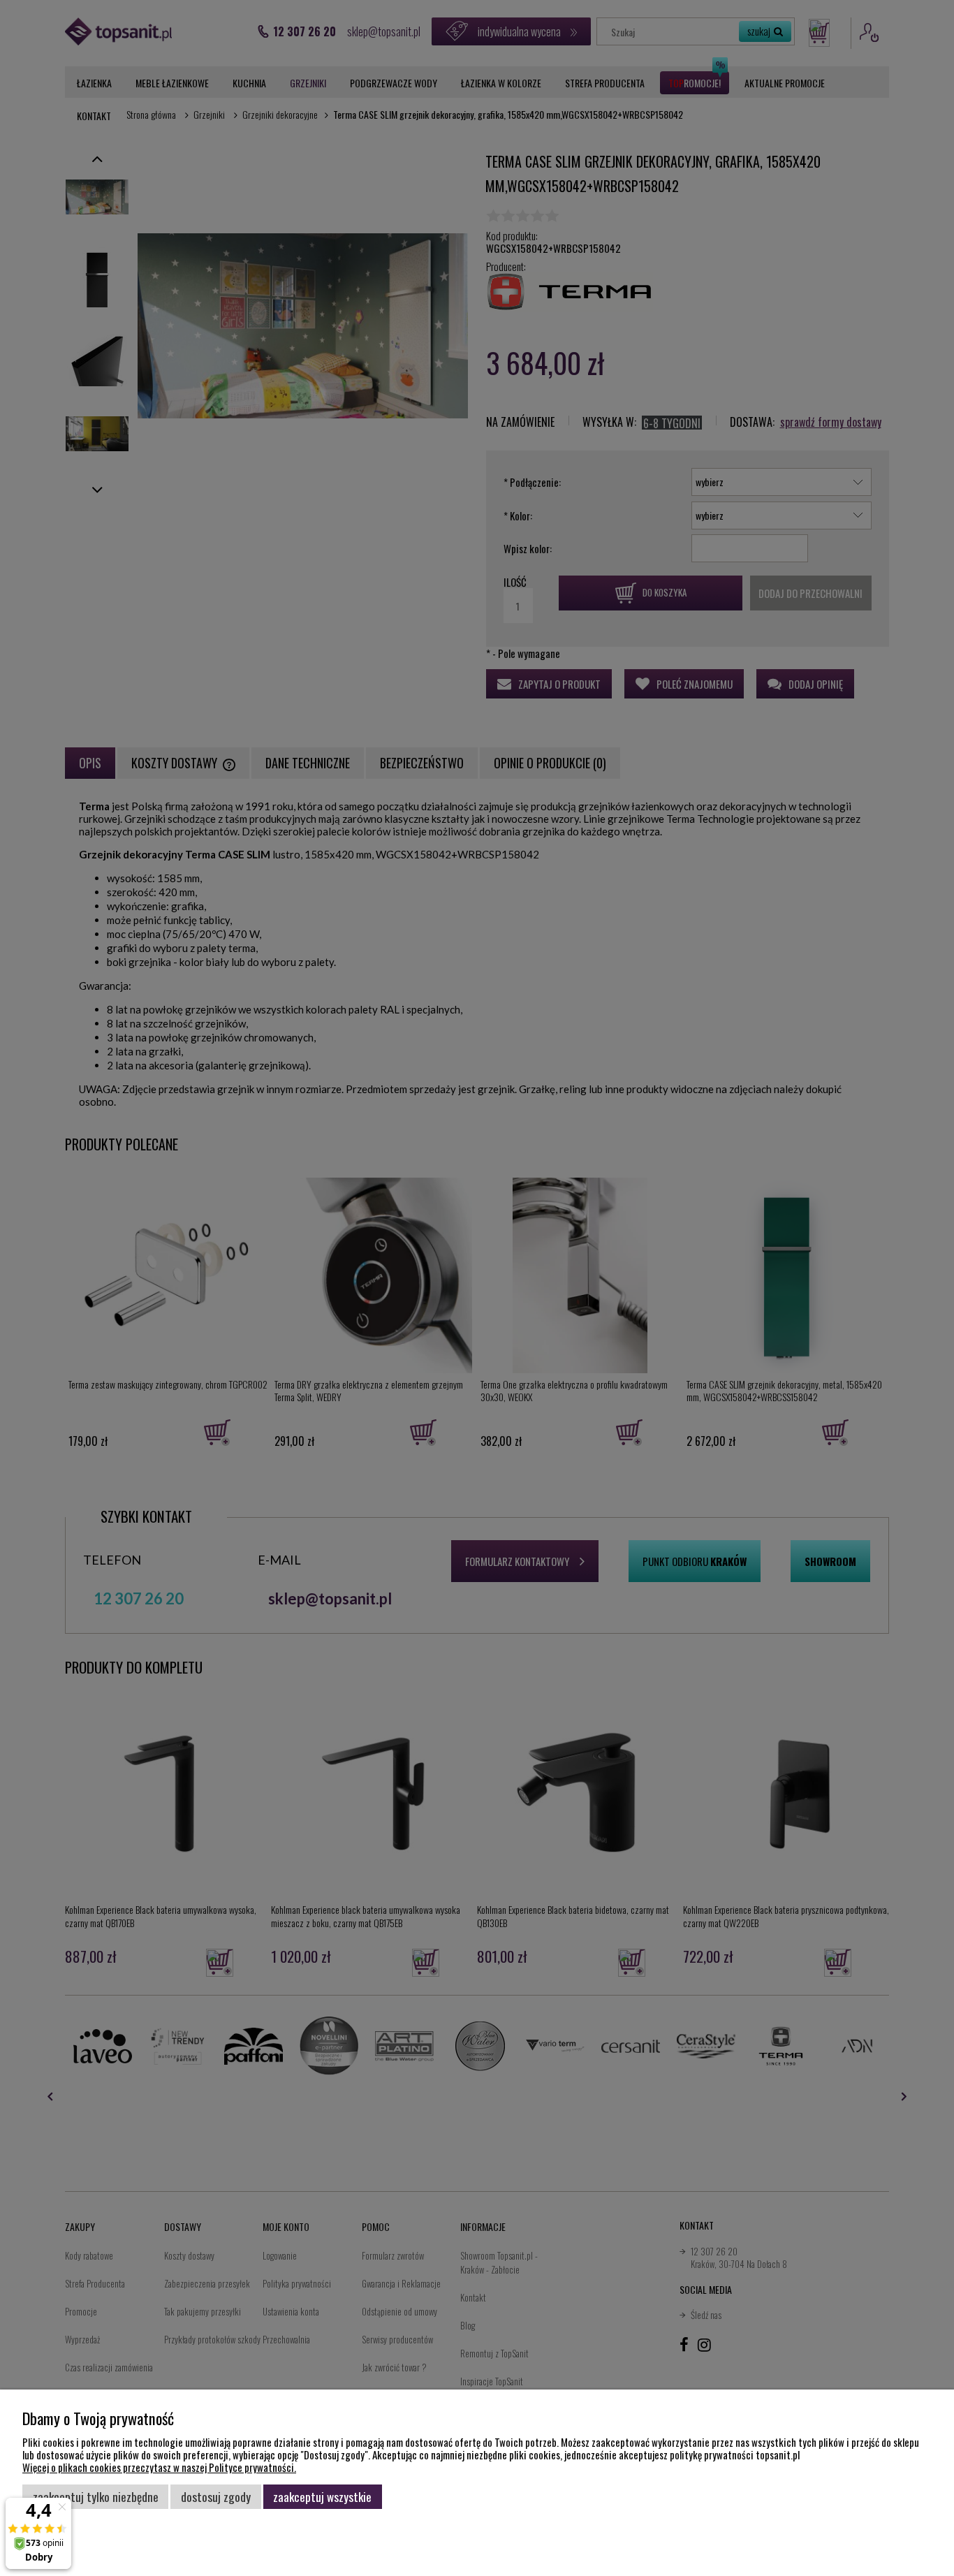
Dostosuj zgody (216, 2496)
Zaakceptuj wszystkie (322, 2496)
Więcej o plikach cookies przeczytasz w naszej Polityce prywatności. (159, 2467)
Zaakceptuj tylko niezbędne (96, 2496)
